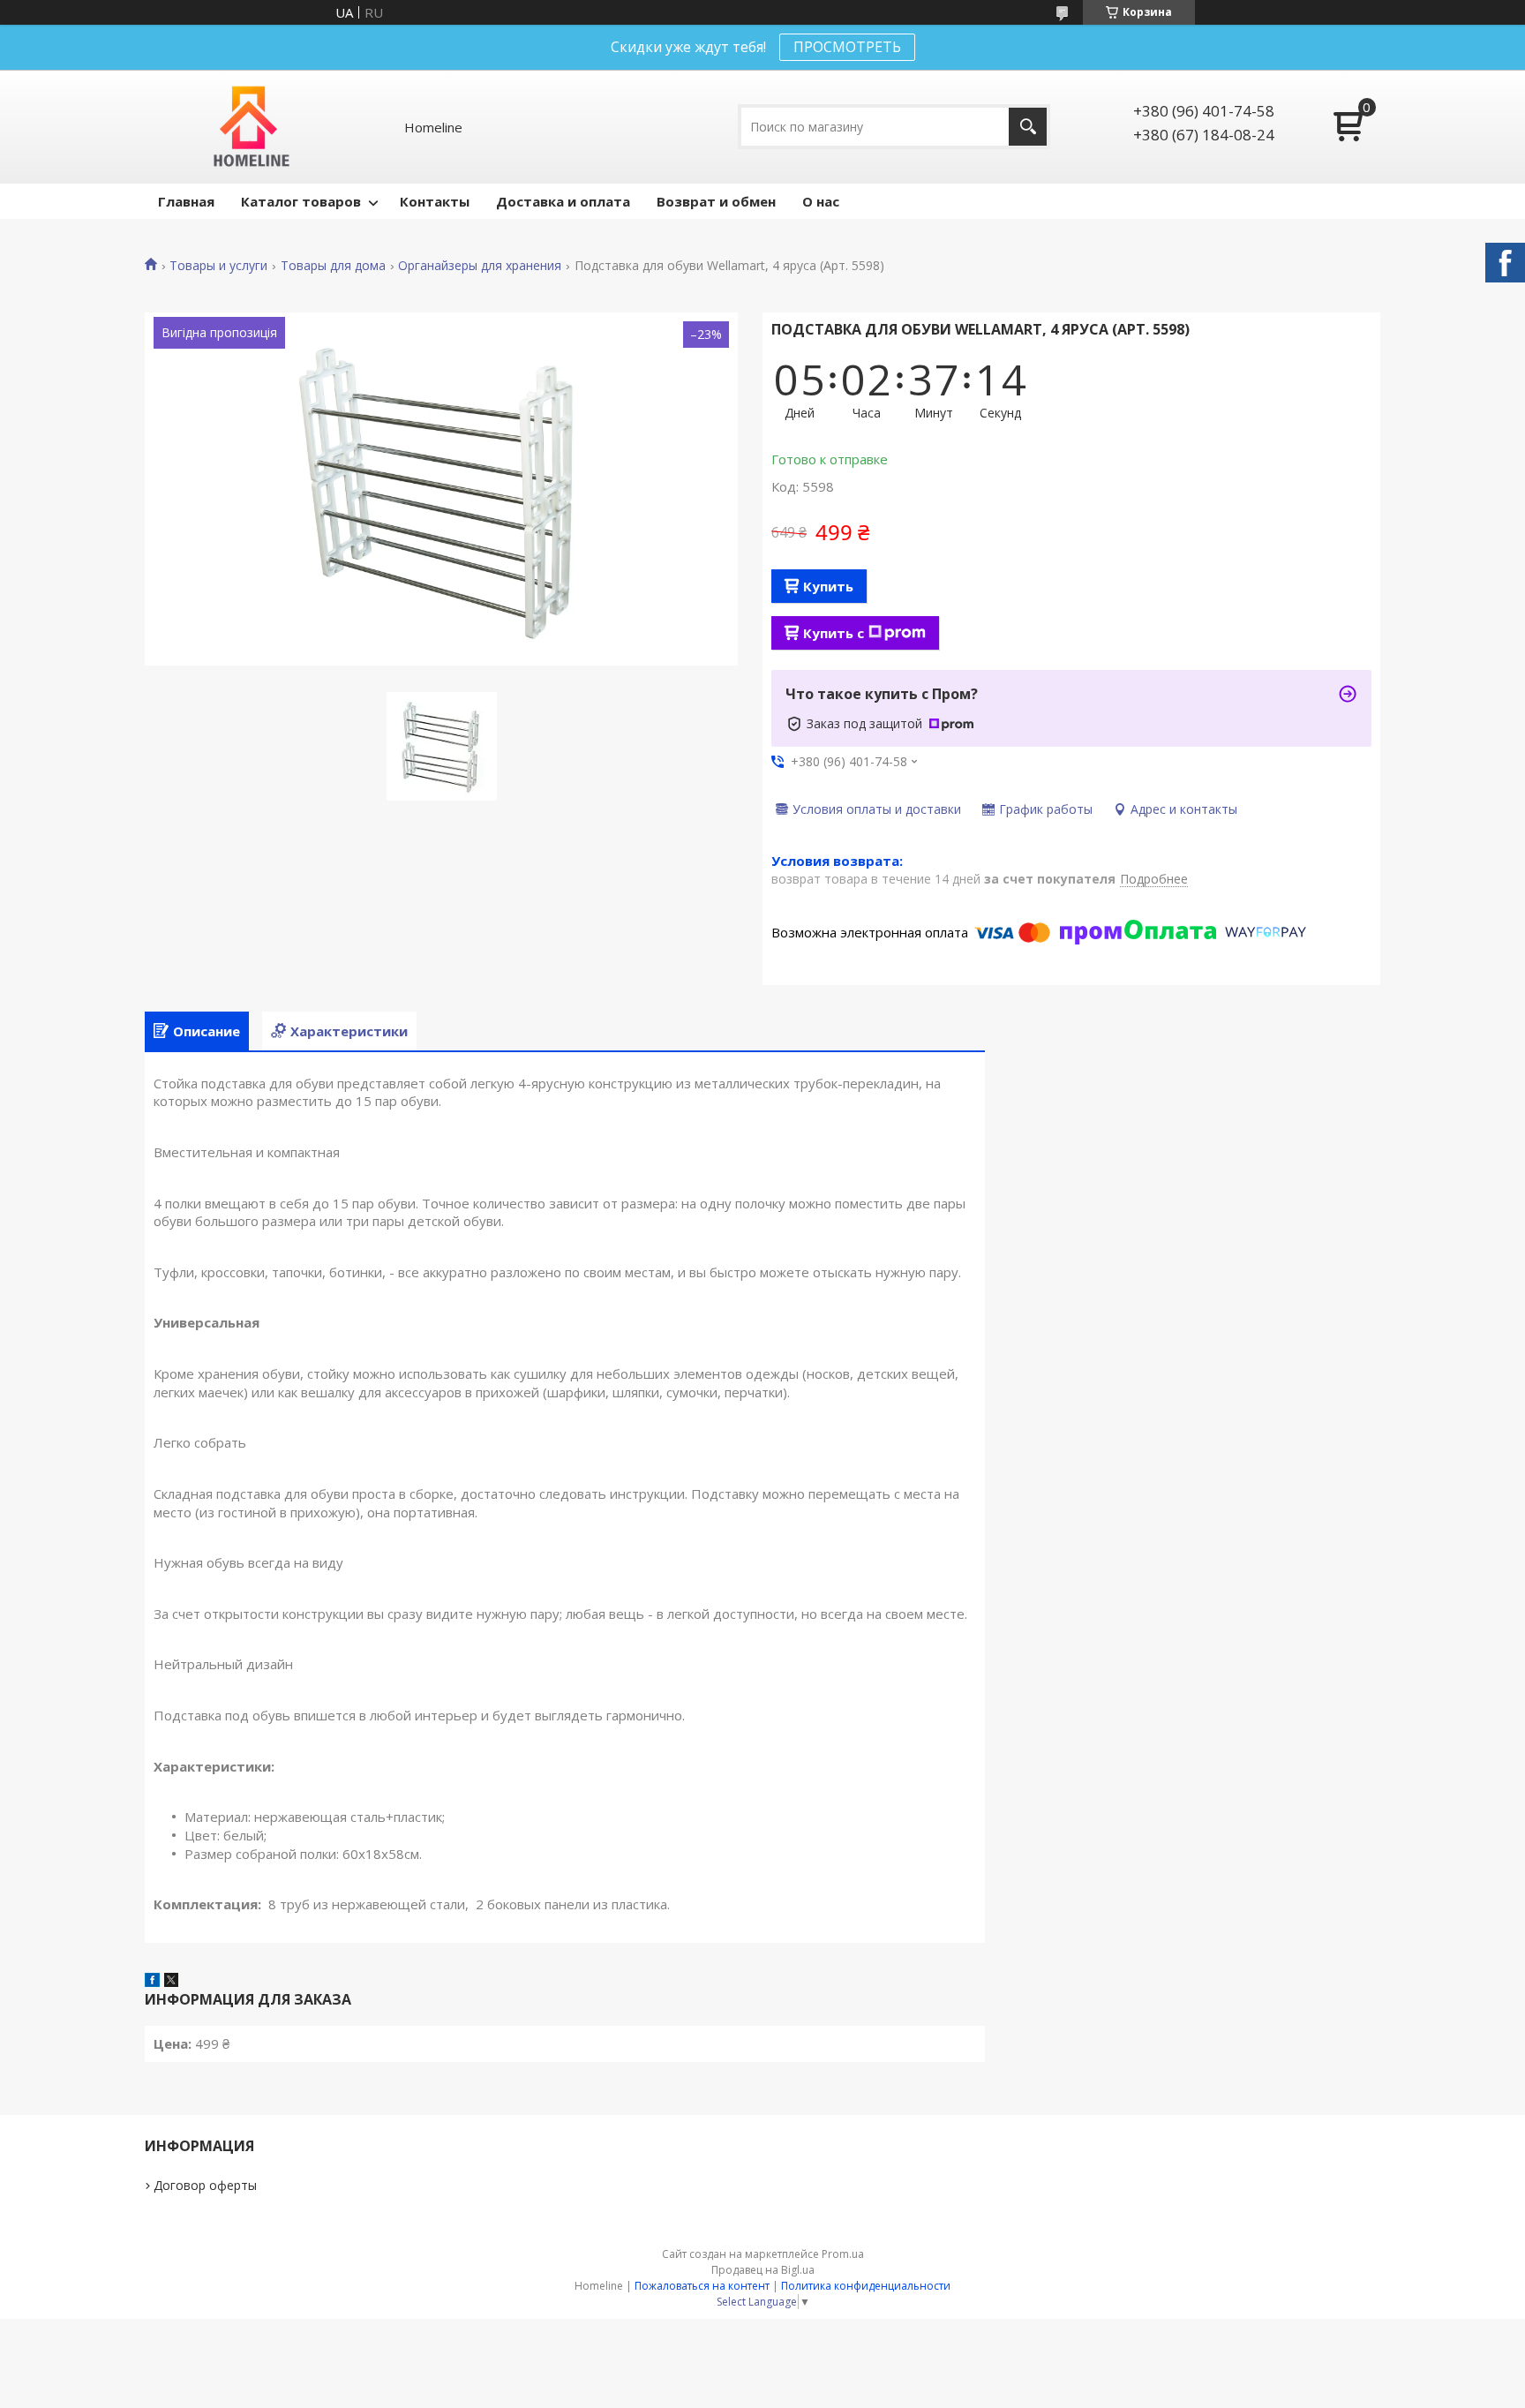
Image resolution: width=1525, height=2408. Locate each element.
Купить (828, 586)
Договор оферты (205, 2185)
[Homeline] (252, 127)
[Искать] (1028, 127)
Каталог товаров (301, 201)
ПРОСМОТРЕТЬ (847, 47)
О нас (821, 201)
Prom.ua (843, 2254)
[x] (171, 1982)
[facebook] (152, 1982)
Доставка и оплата (563, 201)
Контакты (435, 201)
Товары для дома (333, 266)
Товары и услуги (218, 266)
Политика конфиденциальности (866, 2286)
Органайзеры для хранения (480, 266)
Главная (186, 201)
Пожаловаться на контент (702, 2286)
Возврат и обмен (716, 201)
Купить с (834, 633)
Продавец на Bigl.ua (763, 2270)
